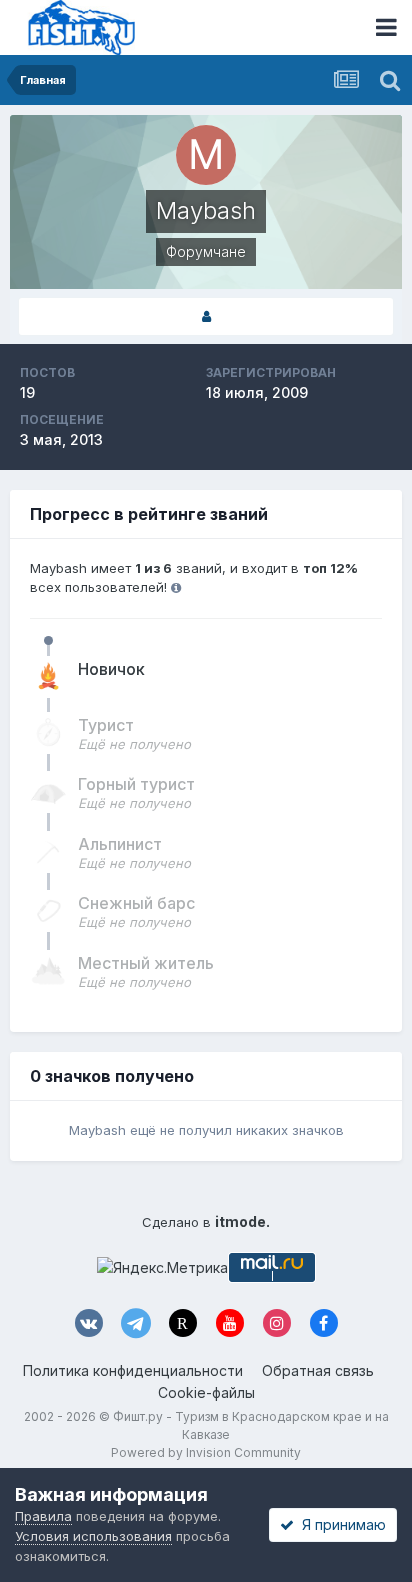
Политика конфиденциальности (133, 1370)
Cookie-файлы (206, 1392)
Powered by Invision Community (206, 1452)
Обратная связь (318, 1370)
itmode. (242, 1221)
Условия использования (93, 1536)
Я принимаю (340, 1524)
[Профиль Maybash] (206, 316)
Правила (43, 1516)
